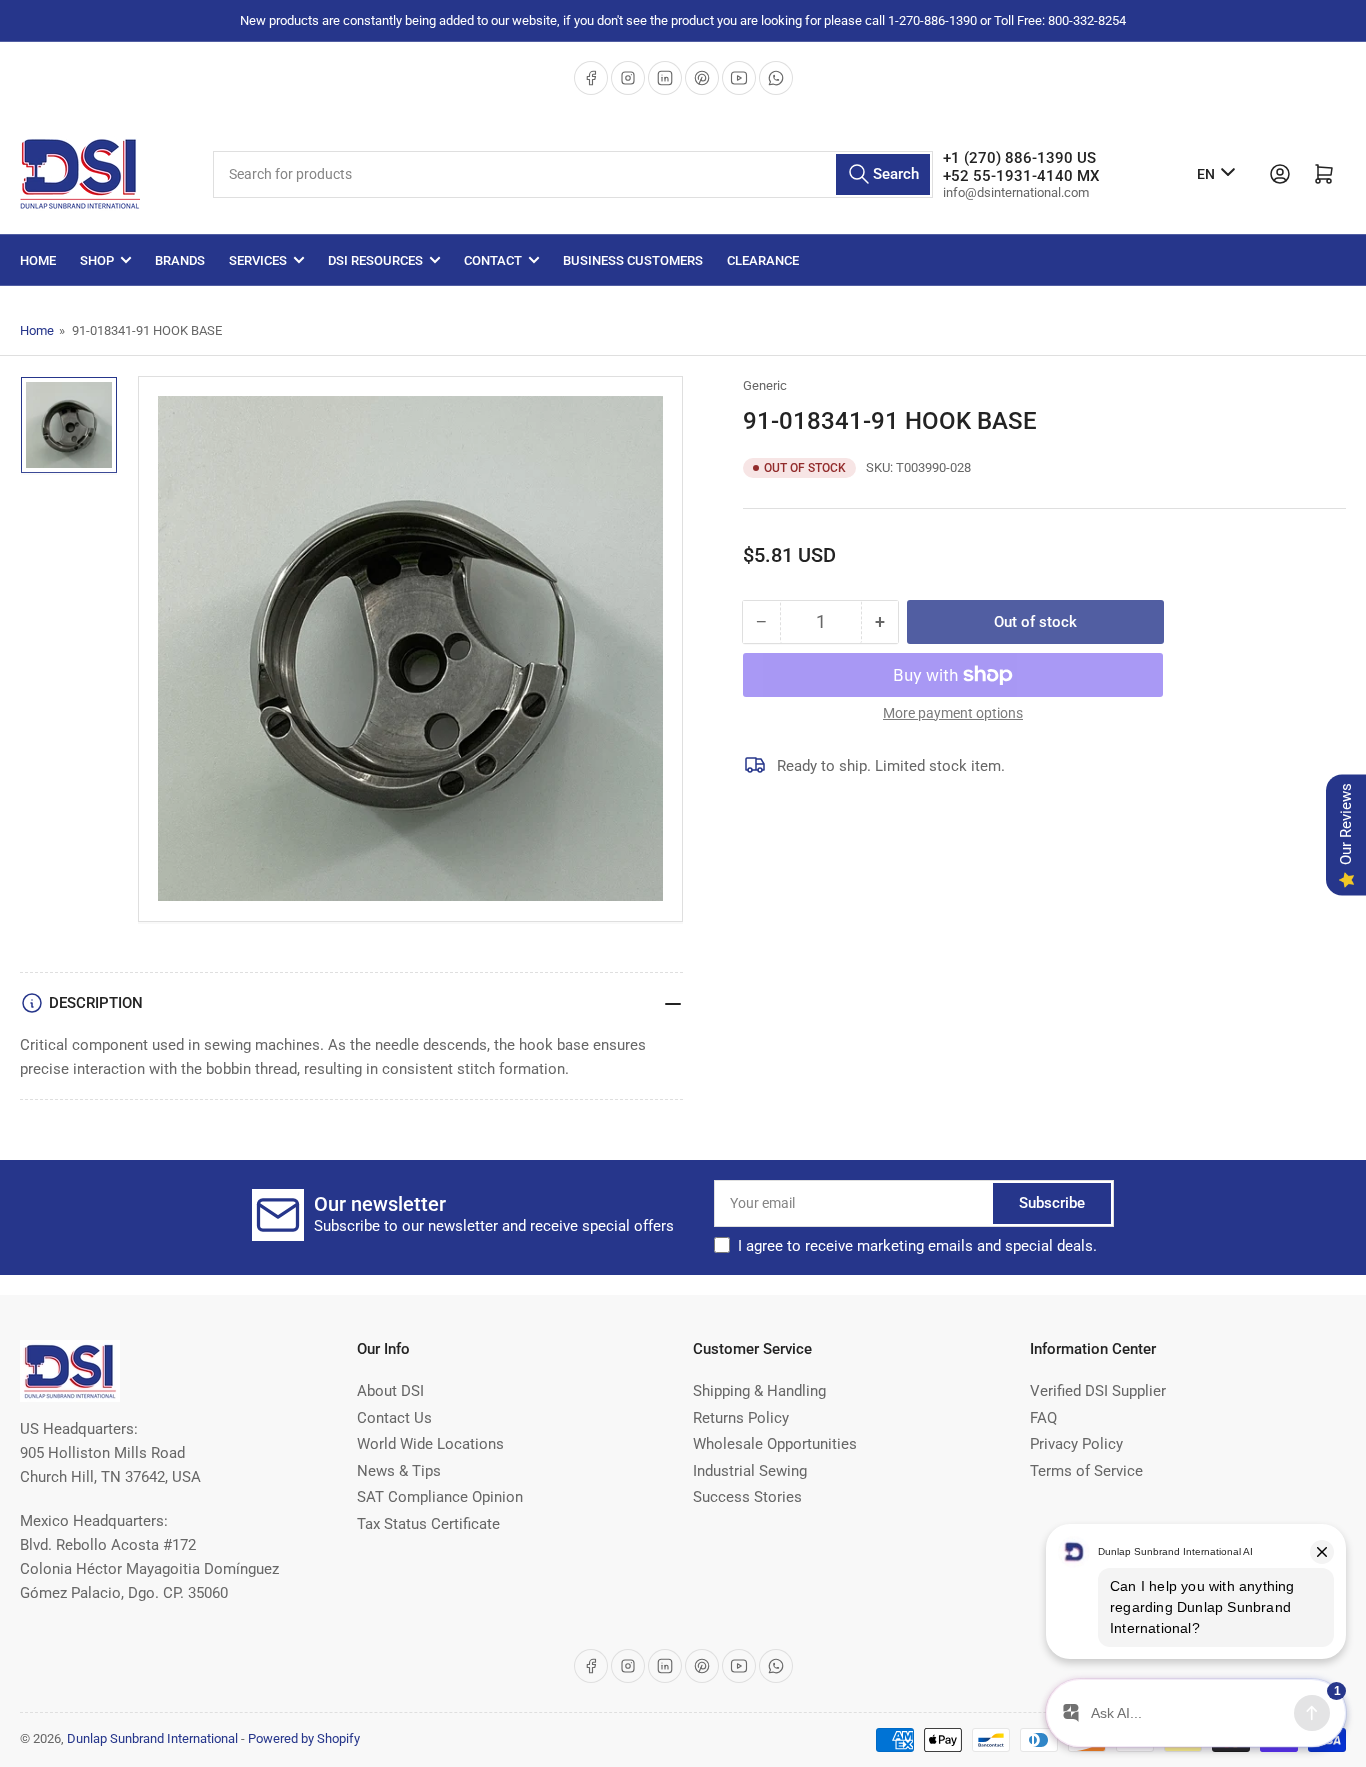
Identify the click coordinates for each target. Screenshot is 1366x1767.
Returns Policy (741, 1418)
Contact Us (394, 1418)
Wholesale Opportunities (775, 1444)
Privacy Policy (1076, 1444)
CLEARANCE (763, 260)
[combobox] (573, 174)
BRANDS (180, 260)
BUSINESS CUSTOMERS (633, 260)
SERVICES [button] (258, 260)
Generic (765, 385)
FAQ (1043, 1418)
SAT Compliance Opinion (440, 1497)
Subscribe (1052, 1203)
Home (38, 260)
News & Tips (399, 1471)
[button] (917, 1246)
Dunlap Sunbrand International (152, 1738)
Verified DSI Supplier (1098, 1391)
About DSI (390, 1391)
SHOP (97, 260)
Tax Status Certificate (428, 1524)
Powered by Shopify (304, 1738)
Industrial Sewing (750, 1471)
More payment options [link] (953, 713)
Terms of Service (1086, 1471)
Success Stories (747, 1497)
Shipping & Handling (759, 1391)
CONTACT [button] (493, 260)
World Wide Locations (430, 1444)
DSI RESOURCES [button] (375, 260)
